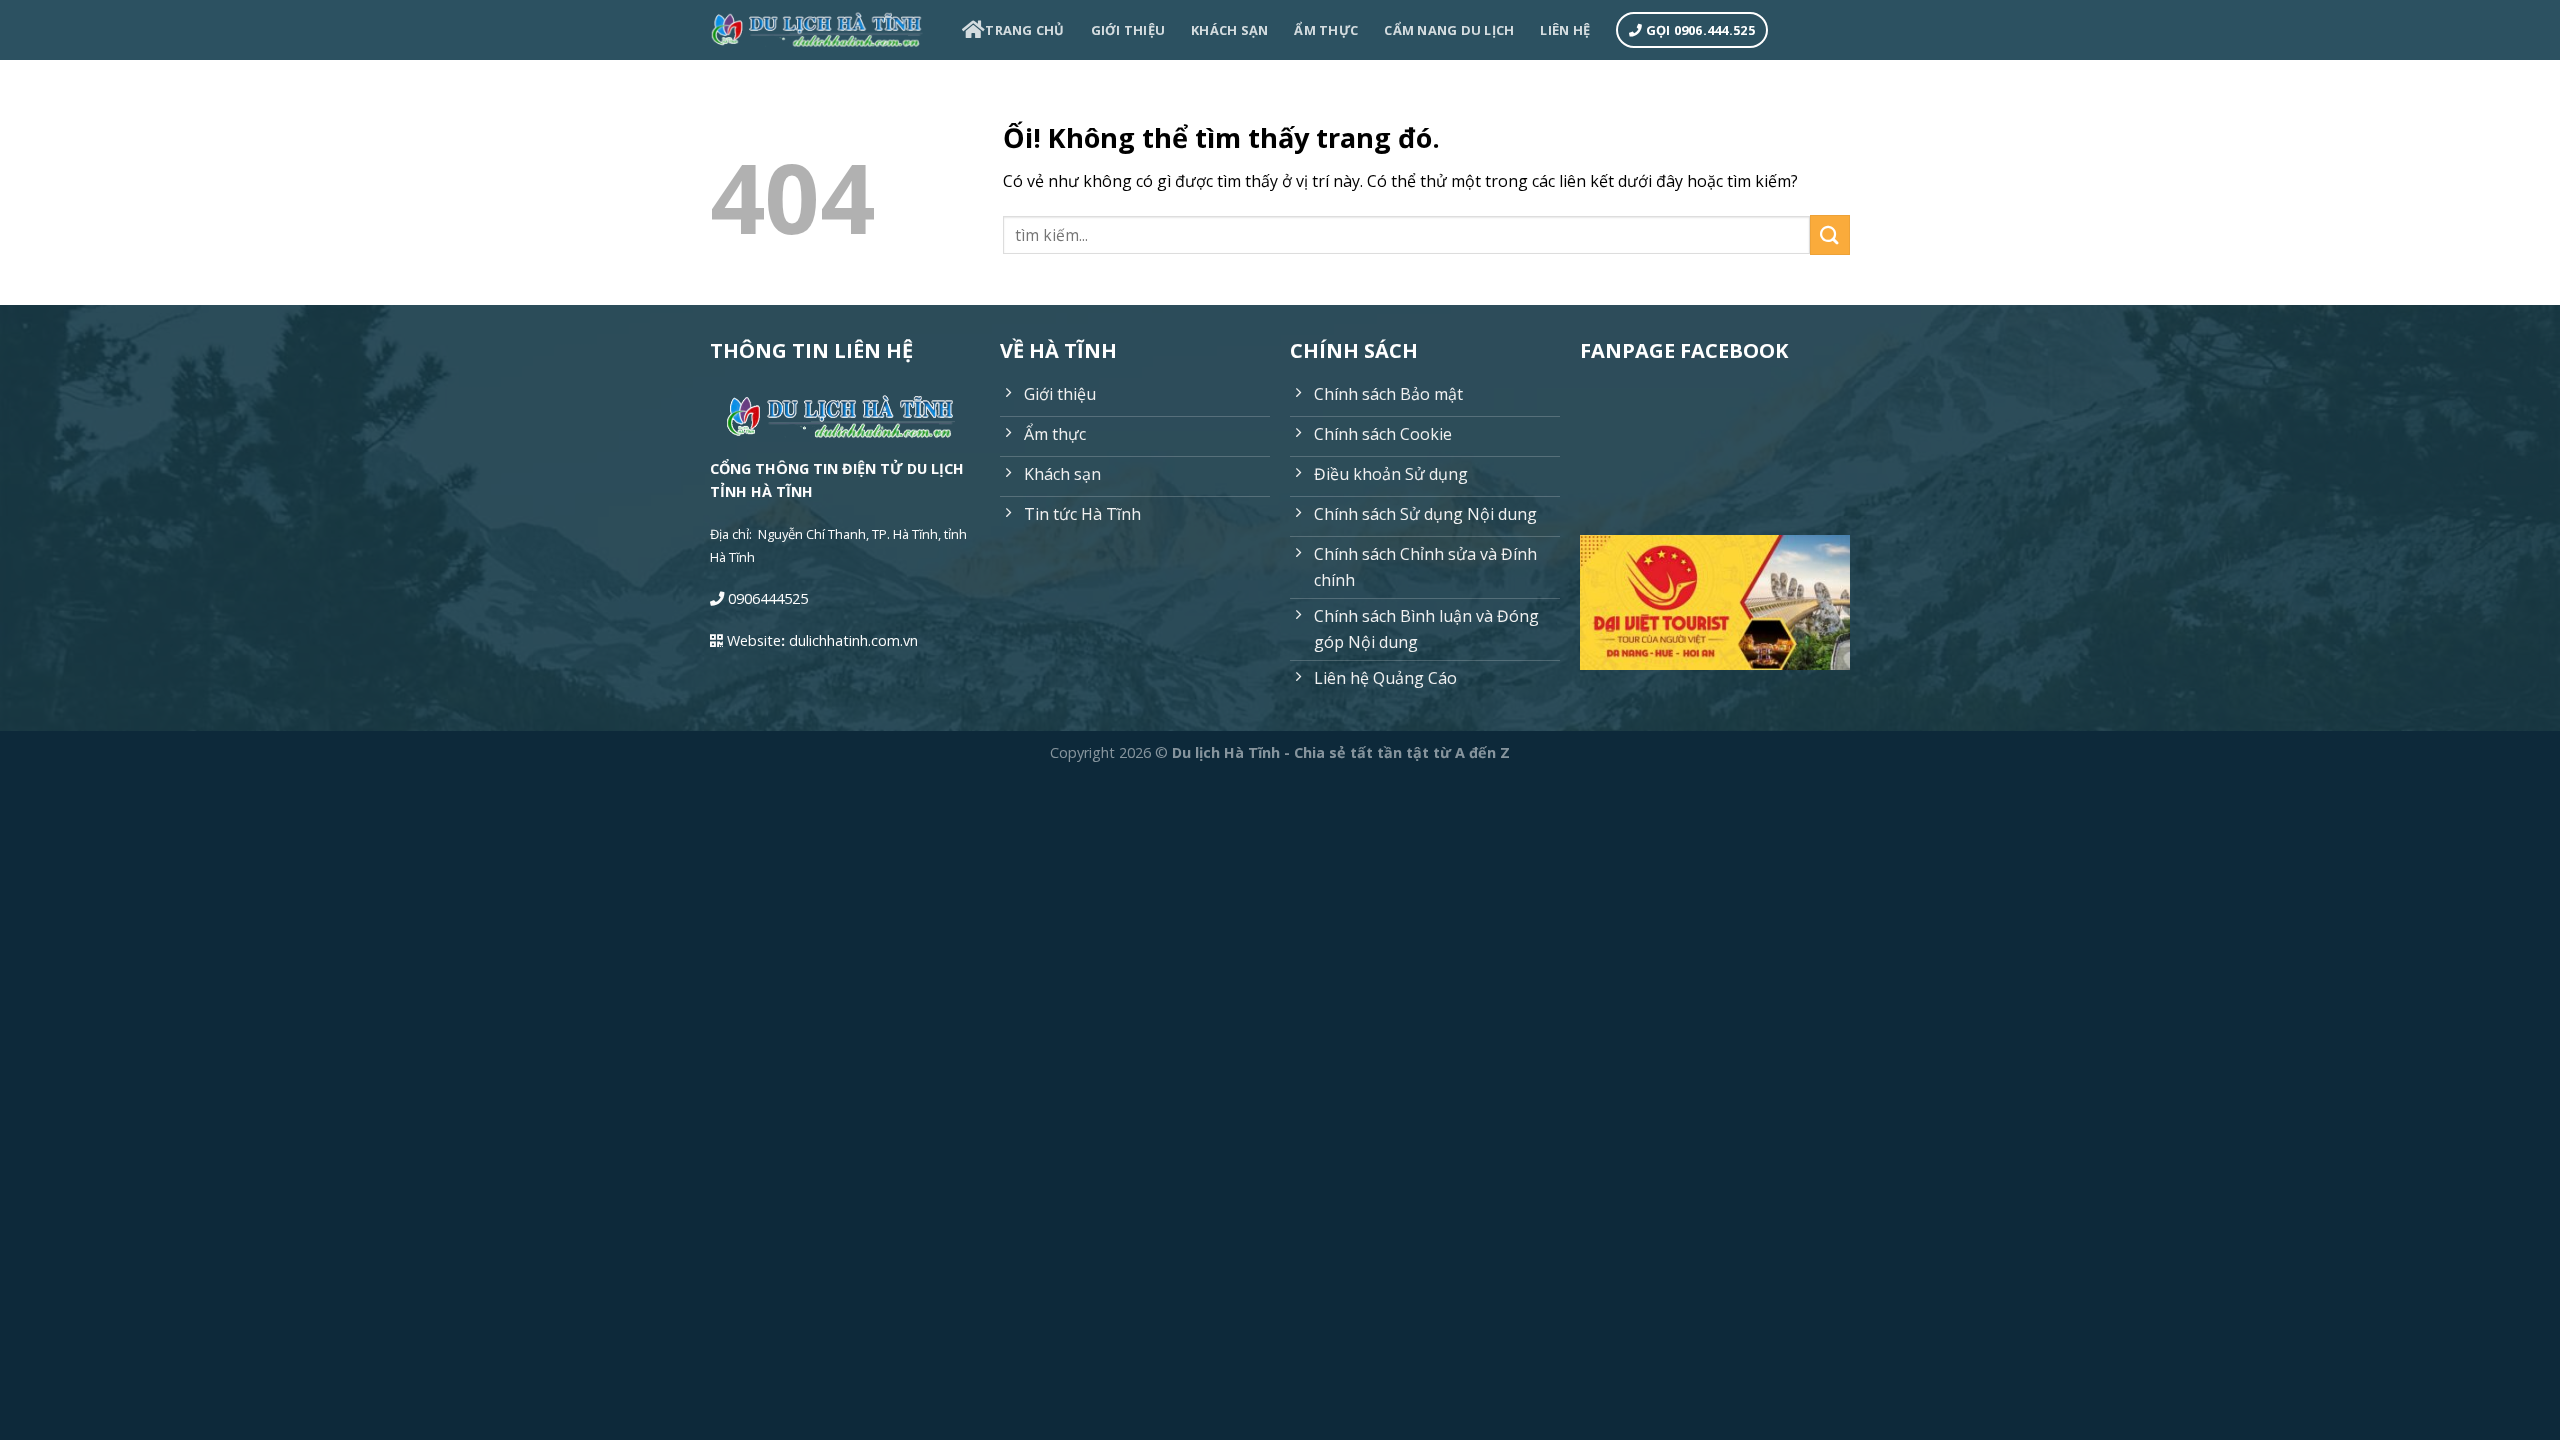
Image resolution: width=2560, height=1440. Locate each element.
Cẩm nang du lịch (1449, 30)
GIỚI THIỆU (1128, 30)
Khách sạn (1229, 30)
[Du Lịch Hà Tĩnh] (821, 30)
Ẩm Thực (1326, 30)
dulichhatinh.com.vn (853, 640)
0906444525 (768, 598)
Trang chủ (1024, 30)
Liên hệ (1565, 30)
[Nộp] (1830, 234)
